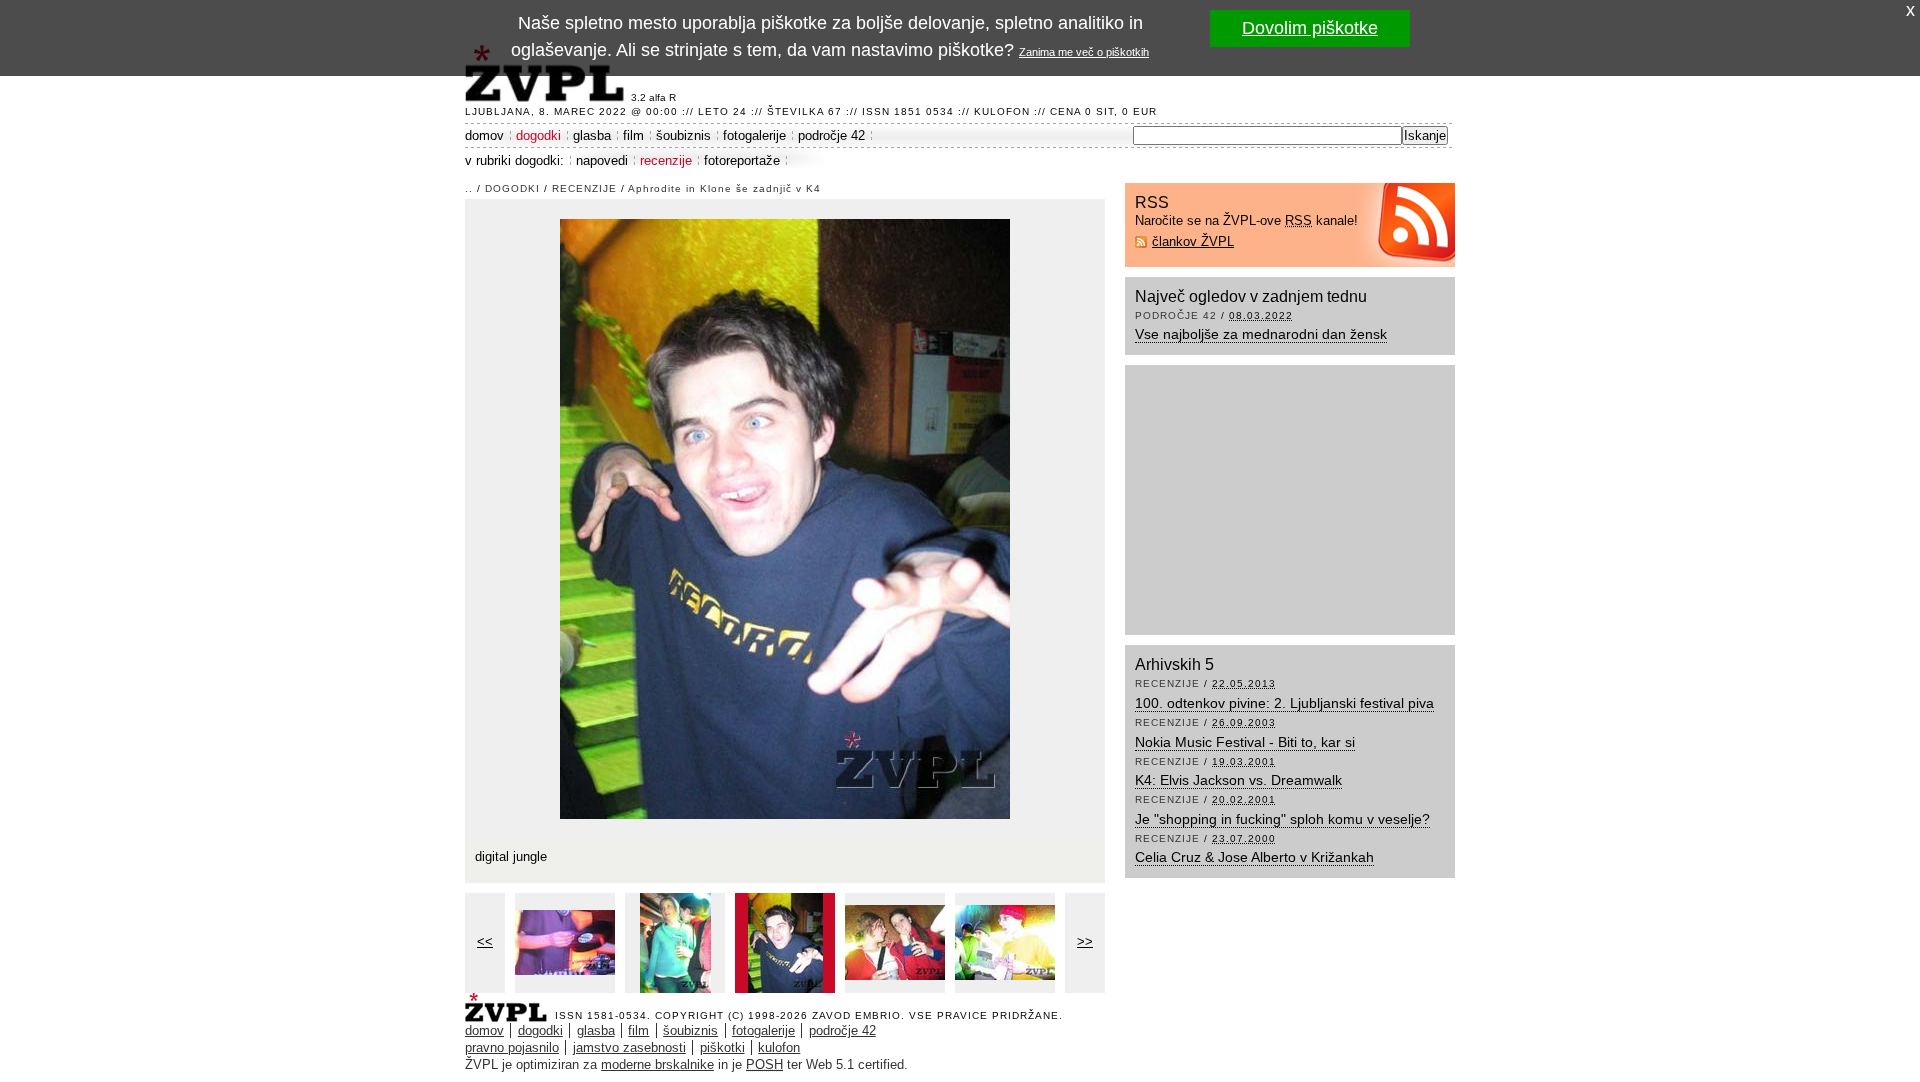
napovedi (602, 160)
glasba (592, 135)
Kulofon (1002, 111)
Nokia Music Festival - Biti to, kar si (1245, 742)
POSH (764, 1064)
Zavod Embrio (856, 1015)
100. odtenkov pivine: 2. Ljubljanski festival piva (1284, 703)
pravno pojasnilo (512, 1047)
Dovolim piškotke (1310, 28)
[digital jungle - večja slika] (565, 943)
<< (485, 941)
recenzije (666, 160)
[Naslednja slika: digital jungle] (785, 517)
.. (469, 188)
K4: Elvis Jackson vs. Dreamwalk (1238, 780)
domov (484, 135)
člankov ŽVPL (1193, 241)
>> (1085, 941)
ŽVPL (510, 1001)
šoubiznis (683, 135)
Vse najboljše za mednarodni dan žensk (1261, 334)
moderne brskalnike (657, 1064)
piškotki (722, 1047)
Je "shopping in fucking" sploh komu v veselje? (1282, 819)
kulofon (779, 1047)
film (633, 135)
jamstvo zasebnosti (629, 1047)
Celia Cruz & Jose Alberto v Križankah (1254, 857)
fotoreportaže (742, 160)
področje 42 (831, 135)
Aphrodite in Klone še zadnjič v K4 (724, 188)
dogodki (538, 135)
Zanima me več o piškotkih (1084, 52)
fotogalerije (754, 135)
